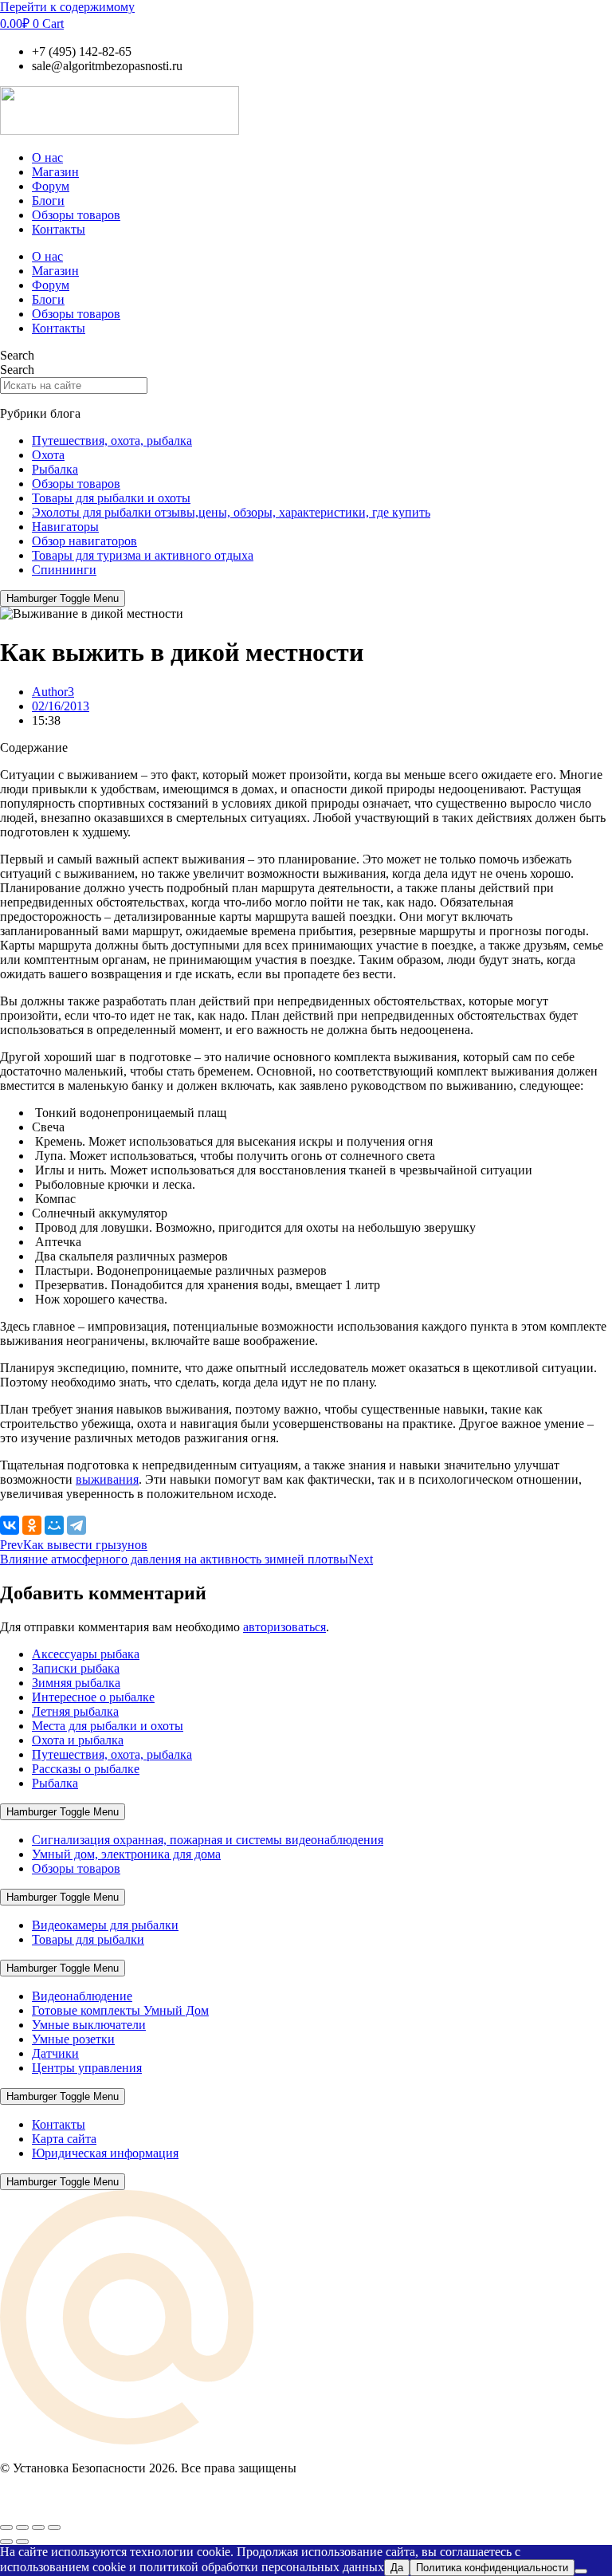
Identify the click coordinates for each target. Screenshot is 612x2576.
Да (397, 2568)
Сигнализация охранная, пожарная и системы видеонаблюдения (208, 1840)
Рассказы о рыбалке (86, 1769)
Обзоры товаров (76, 215)
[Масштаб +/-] (6, 2527)
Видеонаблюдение (82, 1996)
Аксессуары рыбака (86, 1654)
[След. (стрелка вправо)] (22, 2542)
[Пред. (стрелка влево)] (6, 2542)
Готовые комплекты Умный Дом (120, 2010)
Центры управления (87, 2068)
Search (17, 355)
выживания (107, 1479)
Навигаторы (65, 527)
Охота (48, 455)
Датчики (55, 2053)
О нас (47, 157)
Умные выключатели (89, 2025)
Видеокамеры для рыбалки (105, 1925)
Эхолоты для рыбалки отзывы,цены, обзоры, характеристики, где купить (231, 512)
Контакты (59, 229)
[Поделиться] (38, 2527)
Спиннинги (64, 570)
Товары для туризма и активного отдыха (143, 555)
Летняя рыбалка (75, 1711)
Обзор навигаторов (84, 541)
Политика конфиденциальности (492, 2568)
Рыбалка (55, 469)
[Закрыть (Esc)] (54, 2527)
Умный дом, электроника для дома (126, 1854)
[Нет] (581, 2571)
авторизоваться (284, 1627)
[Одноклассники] (32, 1525)
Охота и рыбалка (78, 1740)
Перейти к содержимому (67, 7)
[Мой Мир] (54, 1525)
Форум (51, 186)
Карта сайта (64, 2139)
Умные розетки (73, 2039)
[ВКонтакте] (10, 1525)
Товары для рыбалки (88, 1939)
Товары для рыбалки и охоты (111, 498)
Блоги (48, 201)
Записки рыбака (76, 1668)
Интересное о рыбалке (93, 1697)
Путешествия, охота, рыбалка (112, 440)
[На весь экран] (22, 2527)
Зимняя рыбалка (76, 1683)
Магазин (55, 172)
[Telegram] (76, 1525)
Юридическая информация (105, 2153)
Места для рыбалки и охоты (108, 1726)
